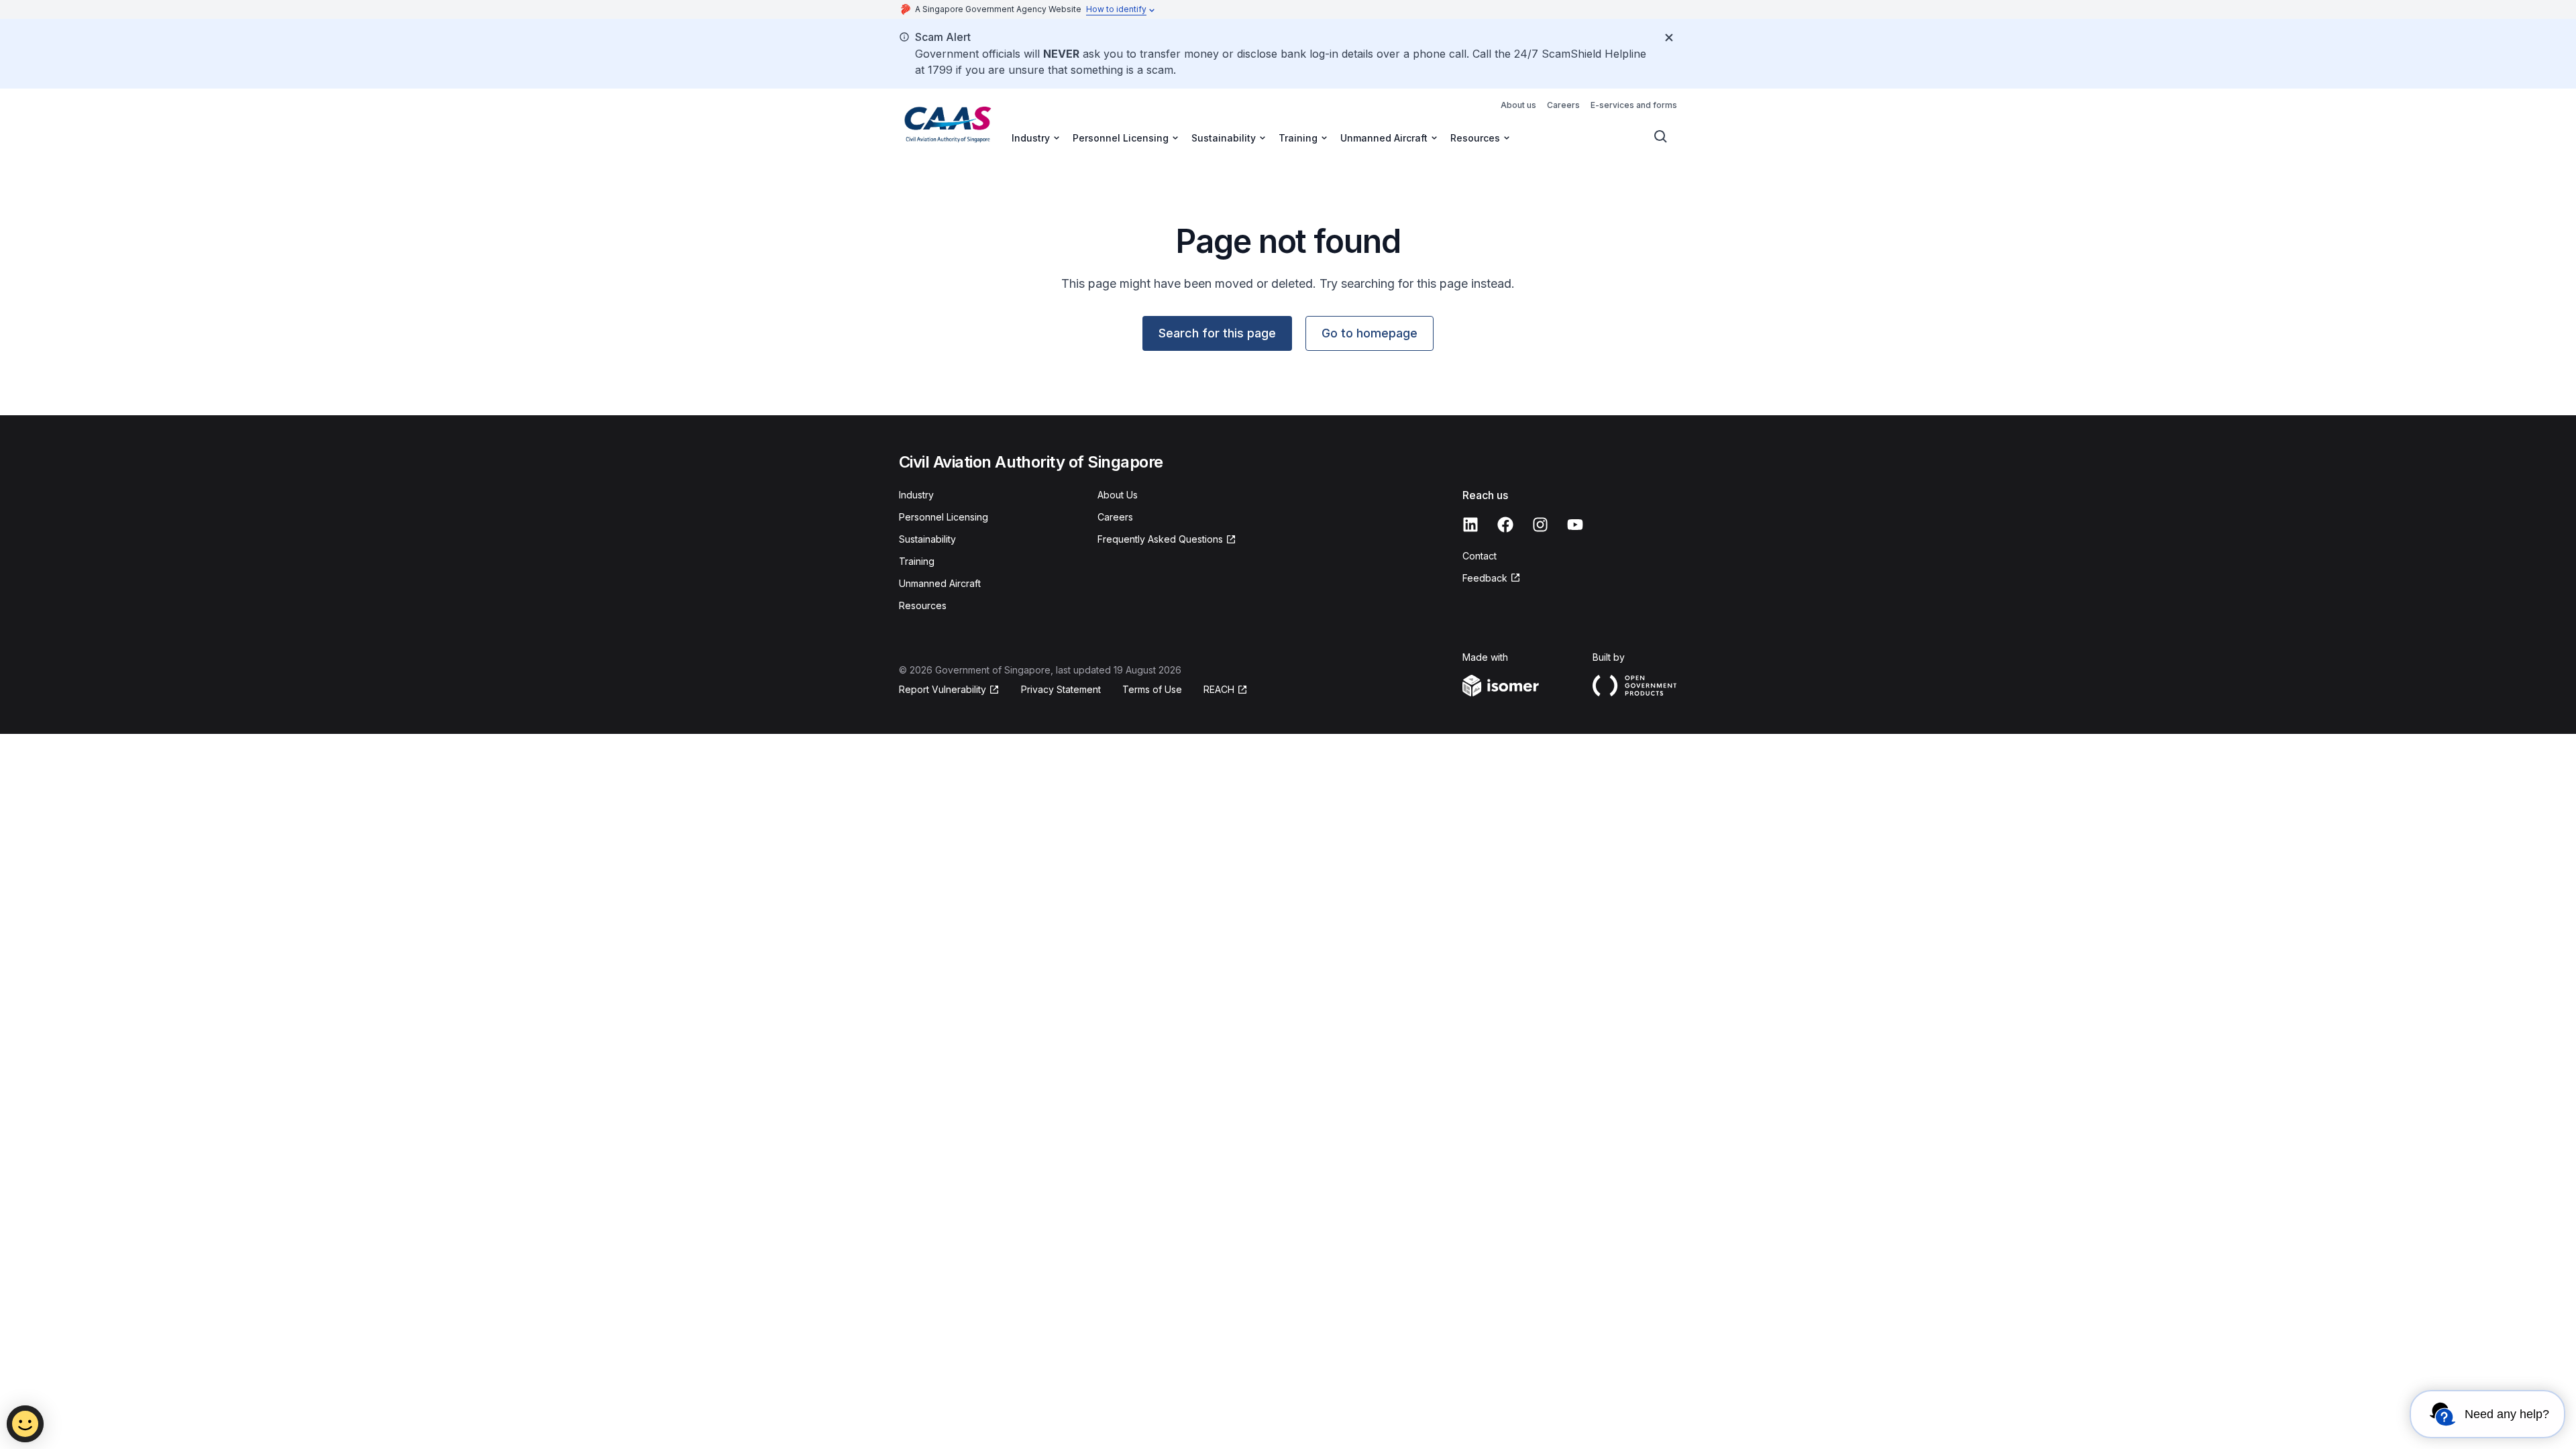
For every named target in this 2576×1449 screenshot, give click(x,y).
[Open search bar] (1661, 137)
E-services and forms (1634, 105)
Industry (916, 495)
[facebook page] (1505, 525)
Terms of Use (1152, 689)
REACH (1219, 689)
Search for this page (1217, 333)
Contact (1480, 556)
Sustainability (927, 539)
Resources (923, 605)
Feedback (1485, 578)
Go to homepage (1370, 333)
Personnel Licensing (944, 517)
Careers (1563, 105)
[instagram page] (1540, 525)
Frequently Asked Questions (1160, 539)
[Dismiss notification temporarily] (1669, 38)
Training (917, 561)
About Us (1118, 495)
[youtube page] (1575, 525)
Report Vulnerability (943, 689)
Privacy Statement (1061, 689)
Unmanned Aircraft (940, 583)
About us (1518, 105)
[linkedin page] (1470, 525)
